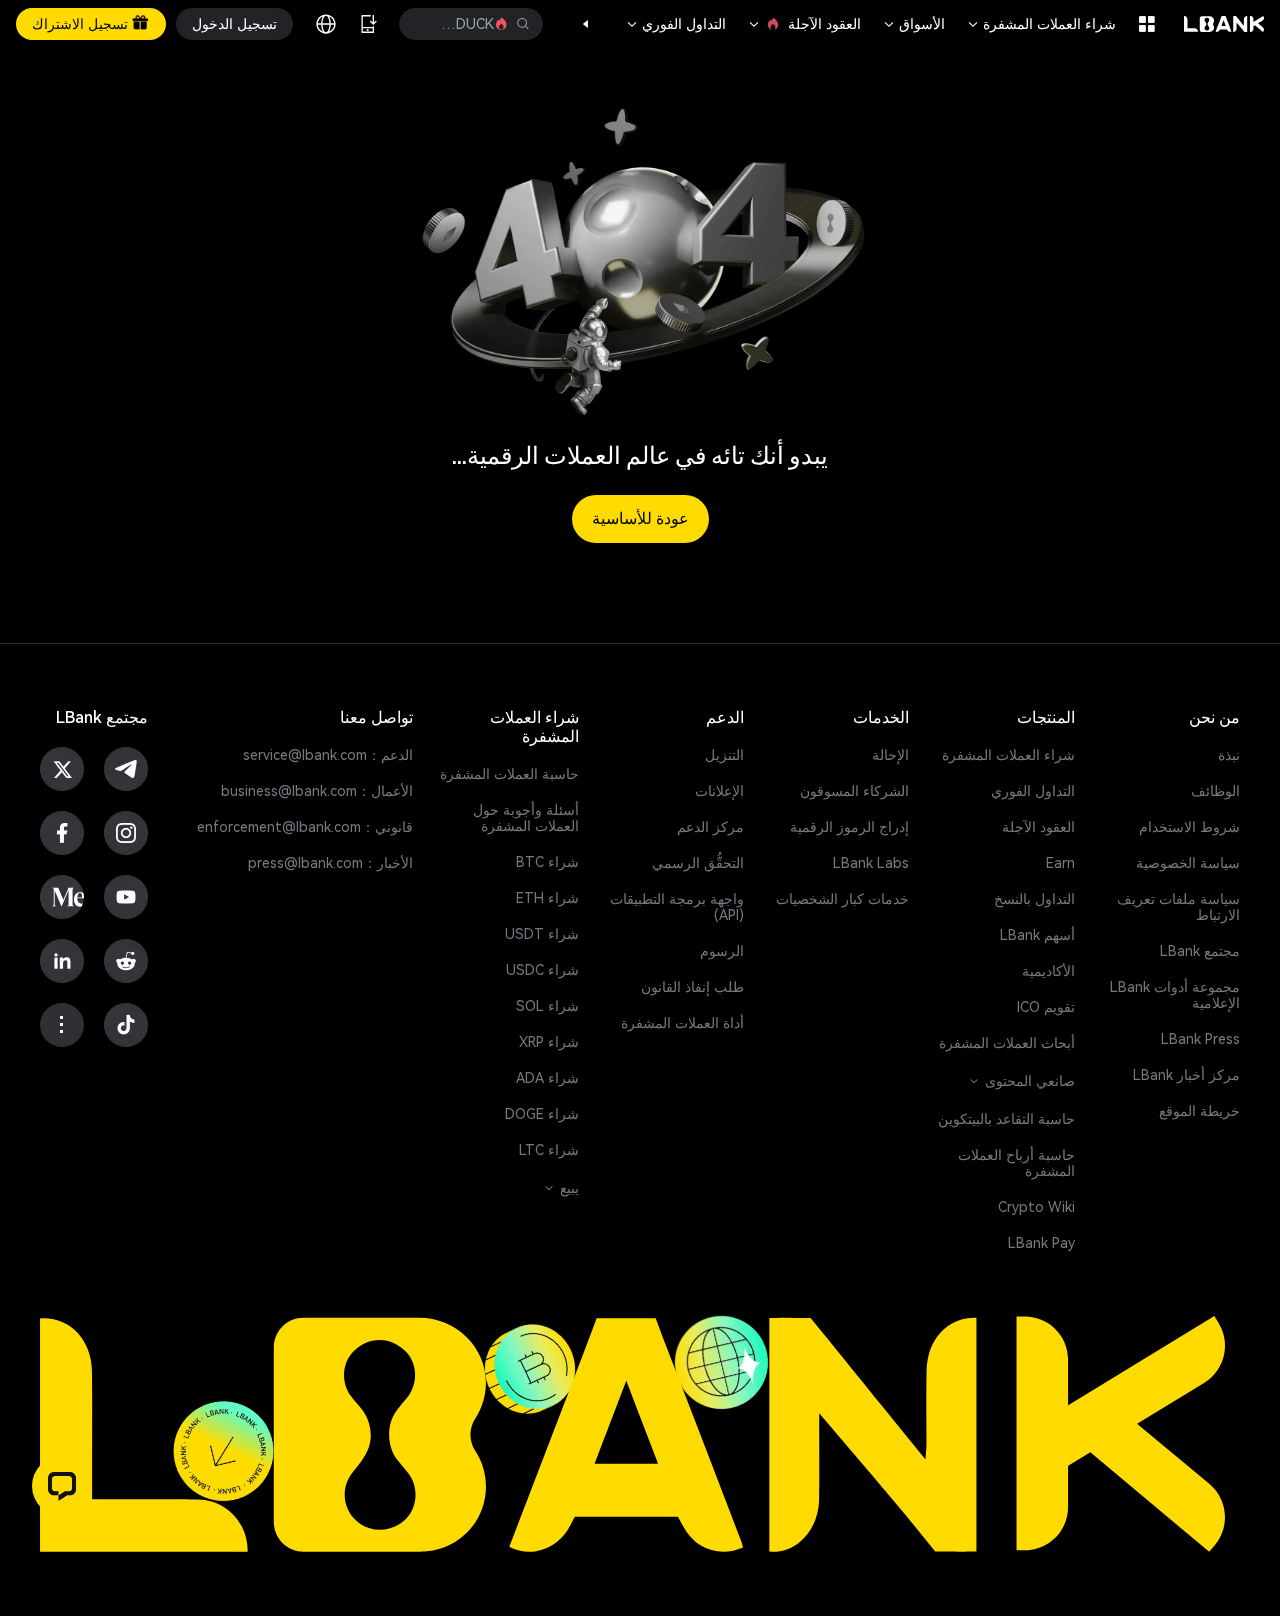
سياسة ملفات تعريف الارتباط (1178, 907)
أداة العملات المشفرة (682, 1023)
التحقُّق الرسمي (698, 863)
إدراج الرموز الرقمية (849, 827)
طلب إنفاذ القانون (692, 987)
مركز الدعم (710, 827)
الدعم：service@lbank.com (328, 755)
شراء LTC (549, 1150)
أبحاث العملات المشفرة (1007, 1043)
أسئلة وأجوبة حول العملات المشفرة (526, 818)
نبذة (1229, 755)
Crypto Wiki (1036, 1207)
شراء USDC (542, 970)
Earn (1060, 863)
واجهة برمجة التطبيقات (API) (677, 907)
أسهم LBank (1037, 935)
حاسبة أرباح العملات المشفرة (1016, 1163)
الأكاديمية (1048, 971)
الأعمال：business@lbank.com (317, 791)
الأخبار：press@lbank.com (330, 863)
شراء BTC (547, 862)
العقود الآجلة (803, 24)
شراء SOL (547, 1006)
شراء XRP (549, 1042)
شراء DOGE (542, 1114)
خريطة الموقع (1199, 1111)
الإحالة (890, 755)
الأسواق (913, 24)
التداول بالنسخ (1034, 899)
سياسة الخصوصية (1188, 863)
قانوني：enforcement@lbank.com (305, 827)
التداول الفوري (675, 24)
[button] (596, 24)
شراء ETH (547, 898)
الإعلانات (719, 791)
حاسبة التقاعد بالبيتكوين (1006, 1119)
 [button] (428, 24)
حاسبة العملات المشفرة (509, 774)
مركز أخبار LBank (1186, 1075)
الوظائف (1215, 791)
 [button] (523, 24)
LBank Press (1200, 1039)
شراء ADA (547, 1078)
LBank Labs (871, 863)
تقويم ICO (1046, 1007)
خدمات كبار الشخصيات (842, 899)
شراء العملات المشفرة (1040, 24)
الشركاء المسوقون (854, 791)
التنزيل (724, 755)
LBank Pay (1041, 1243)
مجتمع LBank (1200, 951)
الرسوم (722, 951)
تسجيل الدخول (234, 24)
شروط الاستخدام (1189, 827)
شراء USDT (542, 934)
